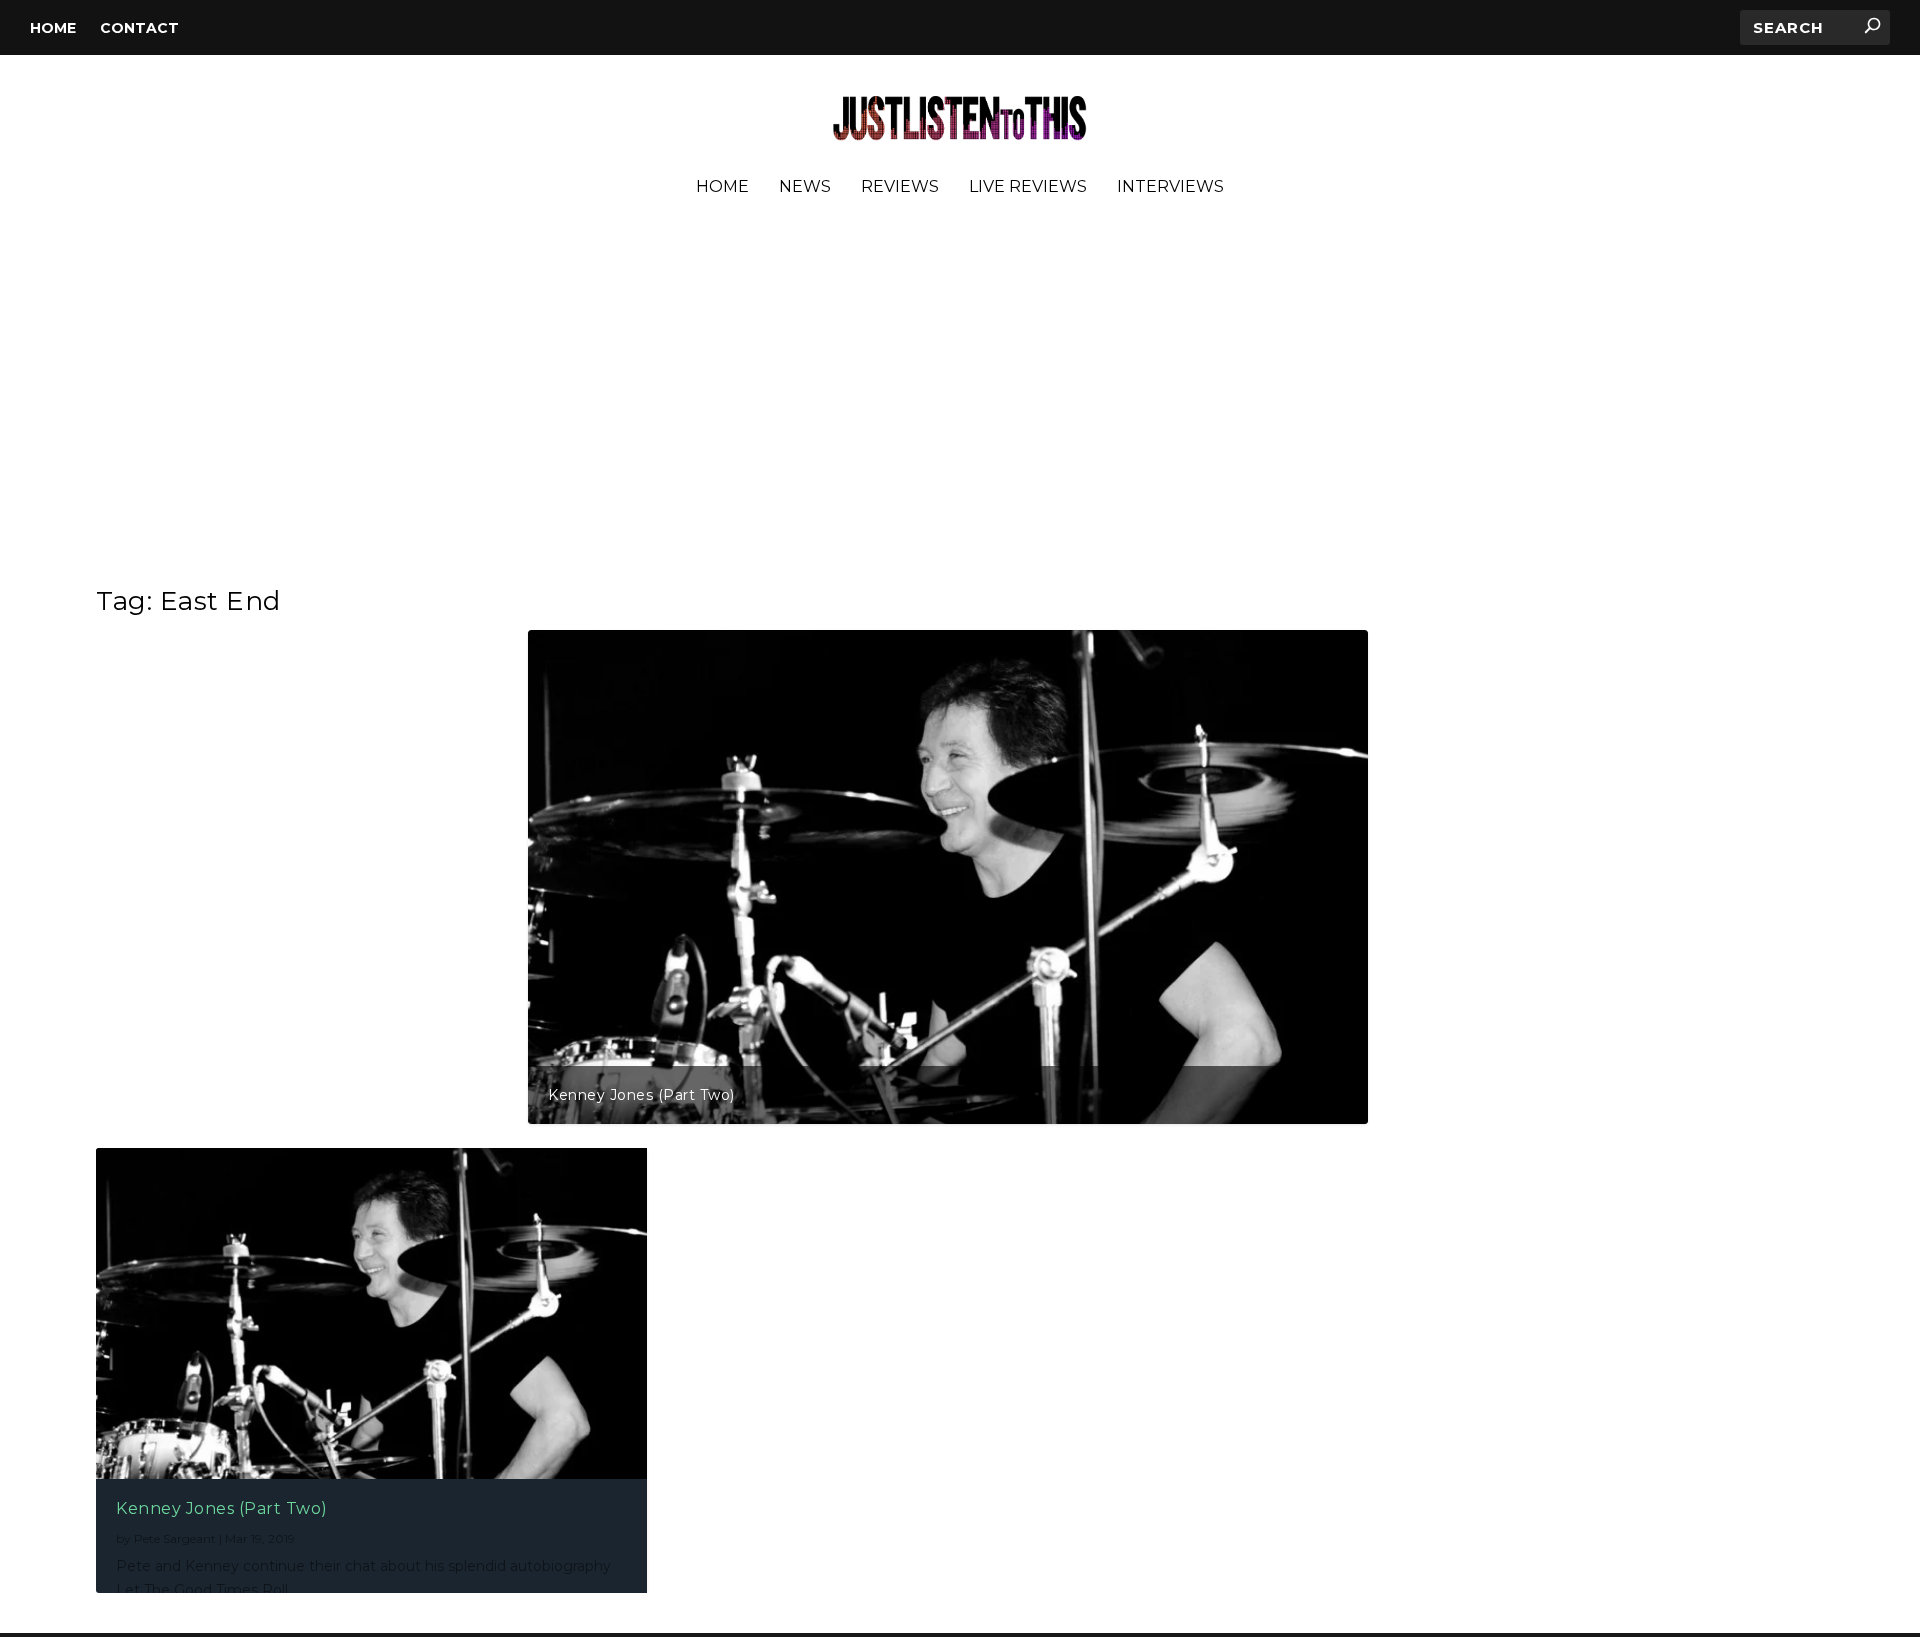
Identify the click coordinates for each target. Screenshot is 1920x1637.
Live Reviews (1028, 187)
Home (53, 28)
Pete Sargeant (175, 1538)
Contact (139, 28)
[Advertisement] (960, 399)
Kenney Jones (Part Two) (641, 1095)
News (805, 187)
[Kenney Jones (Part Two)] (371, 1313)
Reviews (900, 187)
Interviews (1170, 187)
